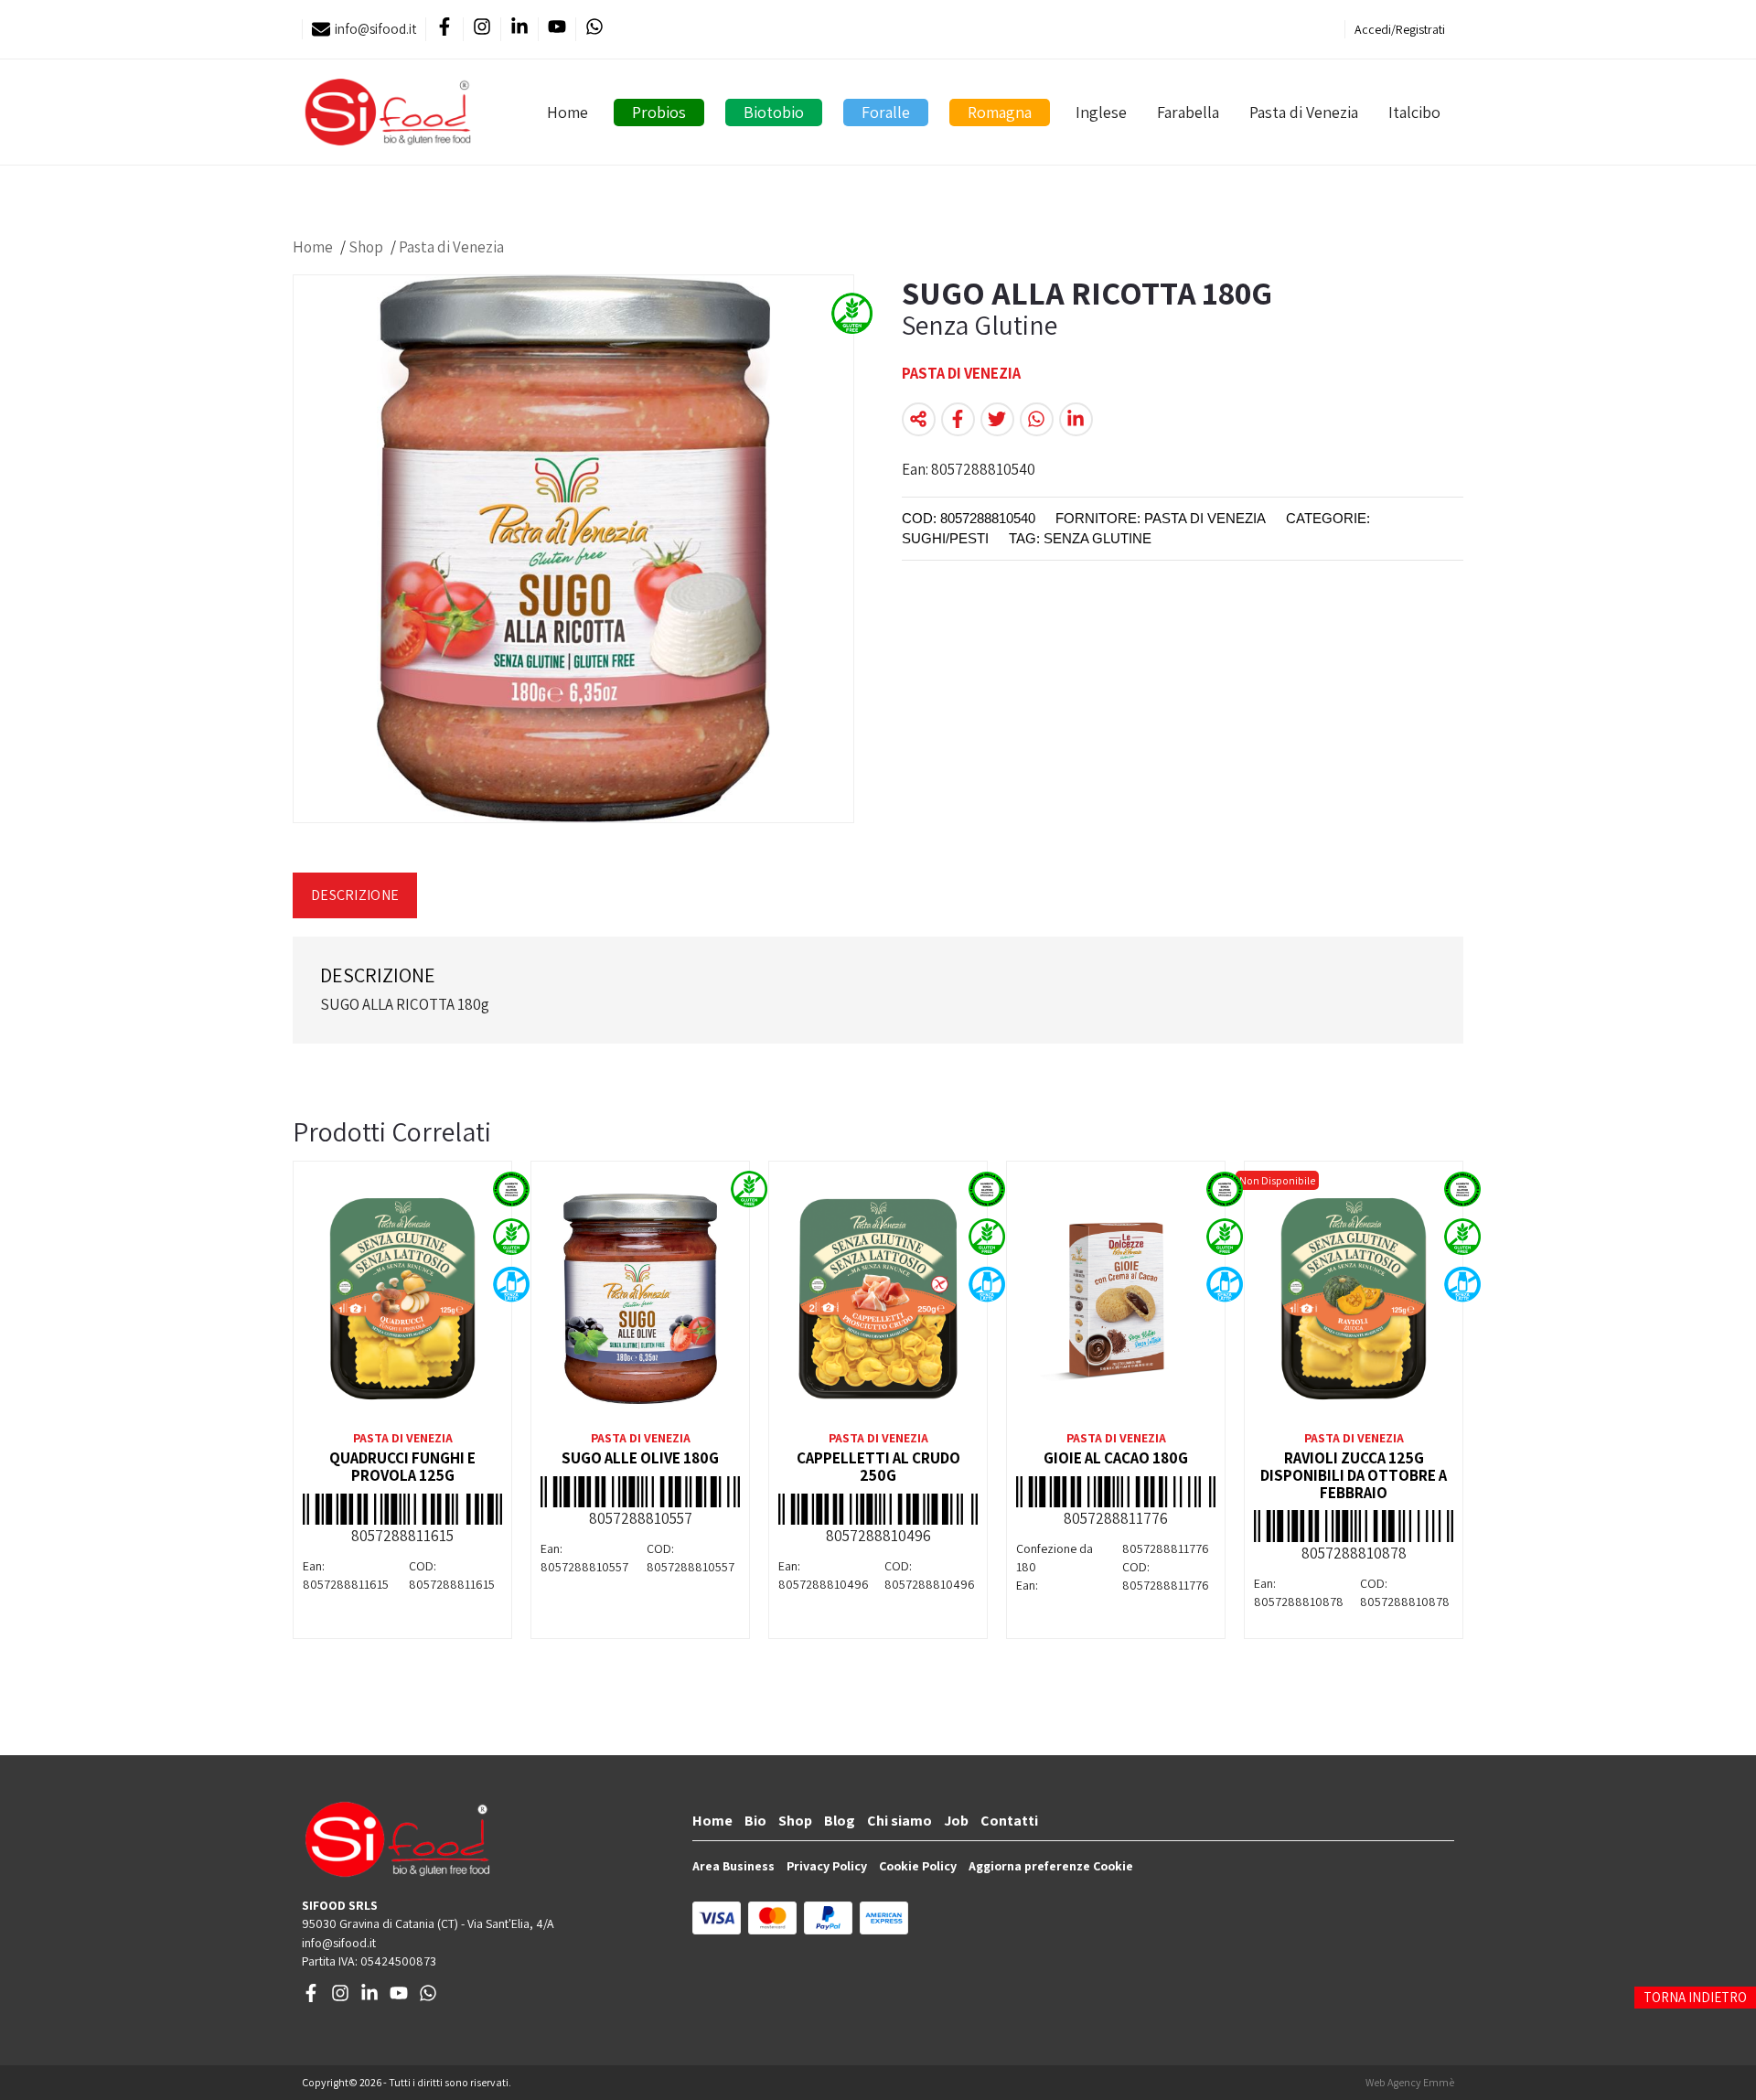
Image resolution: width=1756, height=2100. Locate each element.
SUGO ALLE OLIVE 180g (640, 1458)
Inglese (1101, 112)
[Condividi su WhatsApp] (1037, 419)
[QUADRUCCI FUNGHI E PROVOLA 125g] (402, 1299)
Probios (659, 112)
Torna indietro (1695, 1997)
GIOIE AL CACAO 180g (1116, 1458)
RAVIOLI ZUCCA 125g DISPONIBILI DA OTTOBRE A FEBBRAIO (1354, 1475)
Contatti (1009, 1821)
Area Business (733, 1866)
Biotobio (774, 112)
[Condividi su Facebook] (958, 419)
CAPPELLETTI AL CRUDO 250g (878, 1467)
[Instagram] (482, 30)
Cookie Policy (918, 1866)
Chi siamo (899, 1821)
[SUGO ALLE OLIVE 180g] (640, 1299)
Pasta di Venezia (1304, 112)
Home (567, 112)
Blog (840, 1821)
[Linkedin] (519, 30)
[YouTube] (557, 30)
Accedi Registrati (1400, 29)
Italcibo (1414, 112)
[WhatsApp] (594, 30)
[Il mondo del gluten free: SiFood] (388, 112)
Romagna (1000, 112)
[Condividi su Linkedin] (1076, 419)
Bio (755, 1821)
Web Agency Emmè (1410, 2082)
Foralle (886, 112)
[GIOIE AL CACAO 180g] (1116, 1299)
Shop (366, 247)
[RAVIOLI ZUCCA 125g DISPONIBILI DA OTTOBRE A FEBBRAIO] (1354, 1299)
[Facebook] (444, 30)
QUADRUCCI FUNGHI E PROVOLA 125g (402, 1467)
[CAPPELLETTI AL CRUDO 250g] (878, 1299)
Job (956, 1821)
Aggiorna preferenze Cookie (1051, 1866)
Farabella (1188, 112)
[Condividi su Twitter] (997, 419)
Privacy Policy (827, 1866)
